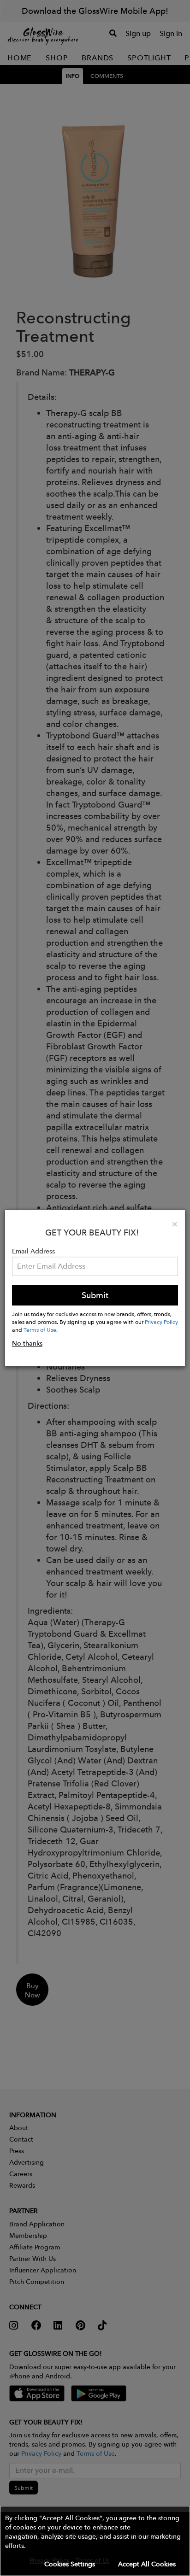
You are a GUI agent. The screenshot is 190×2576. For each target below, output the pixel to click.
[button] (95, 2541)
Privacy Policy (161, 1322)
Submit (95, 1295)
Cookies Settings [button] (70, 2564)
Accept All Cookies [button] (147, 2564)
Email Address (33, 1251)
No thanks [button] (27, 1343)
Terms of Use (40, 1329)
